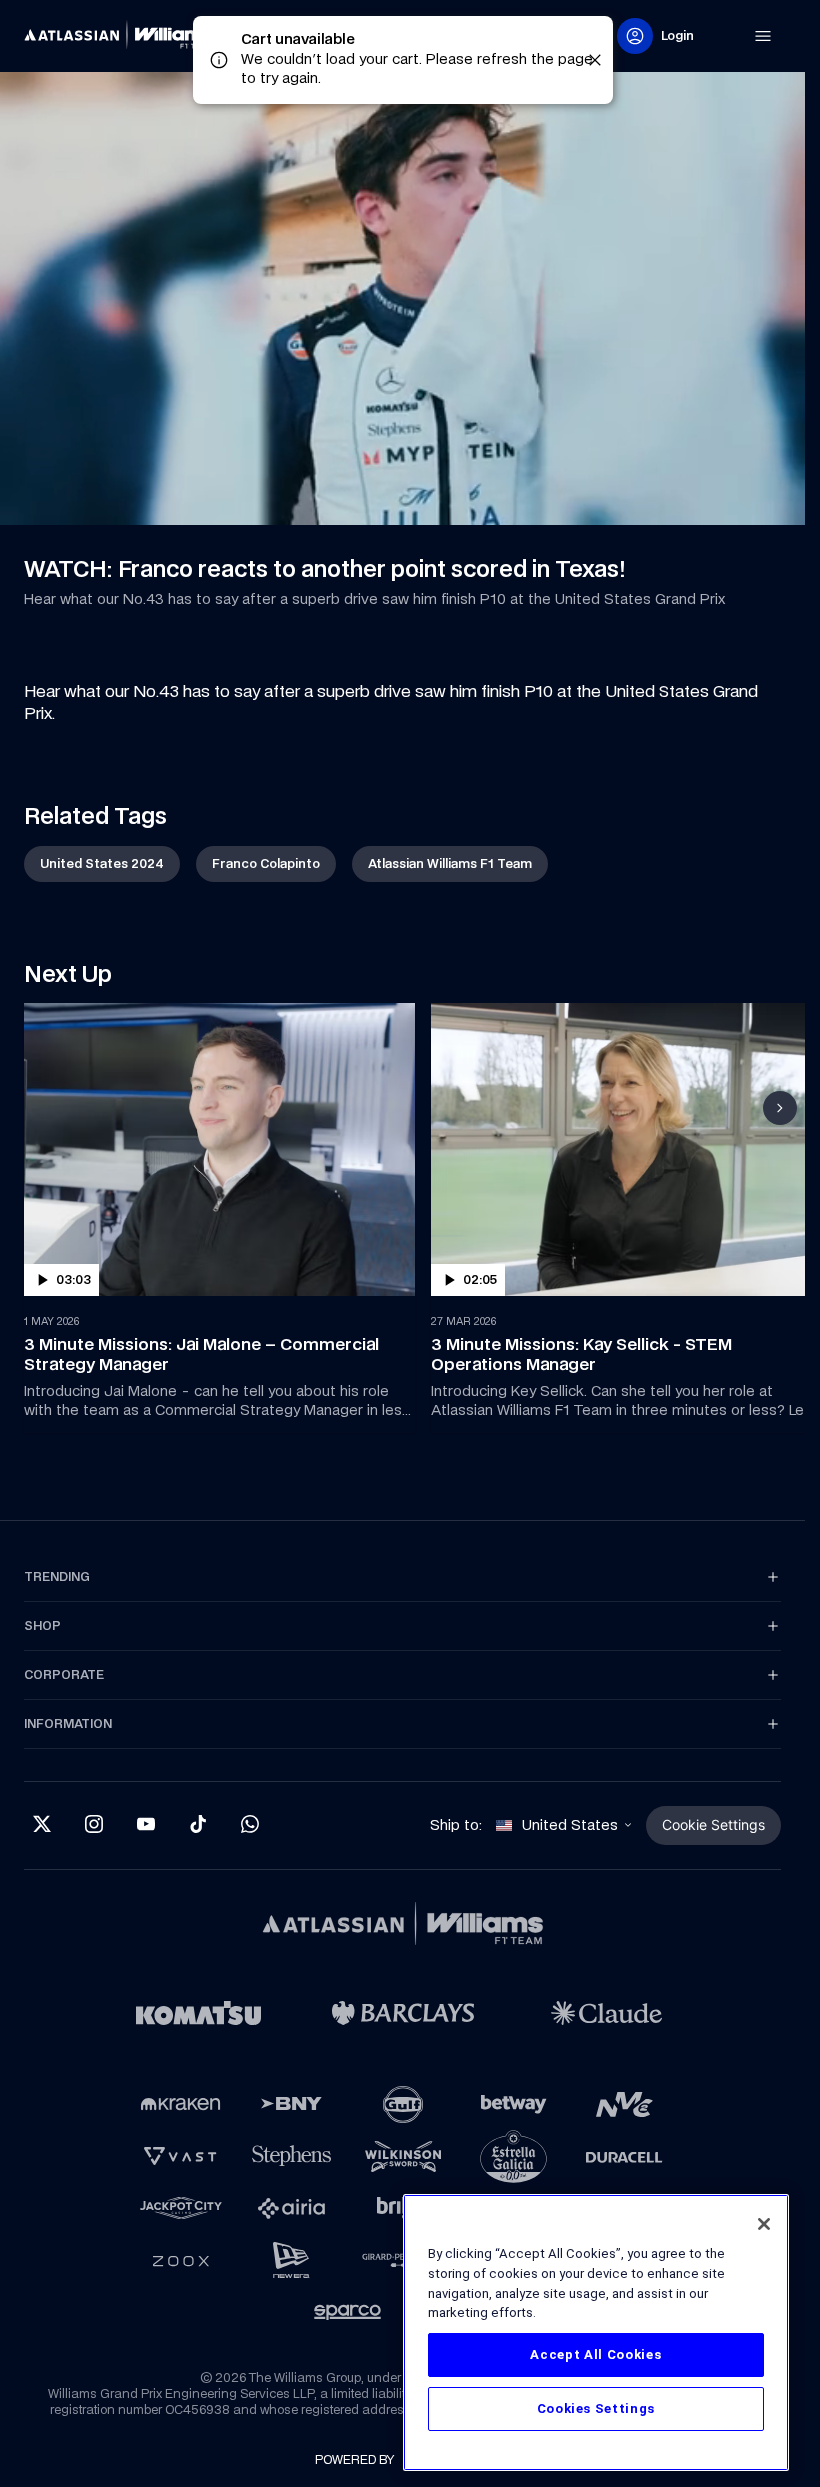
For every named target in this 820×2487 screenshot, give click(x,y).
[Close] (764, 2224)
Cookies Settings (596, 2408)
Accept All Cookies (595, 2354)
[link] (124, 36)
